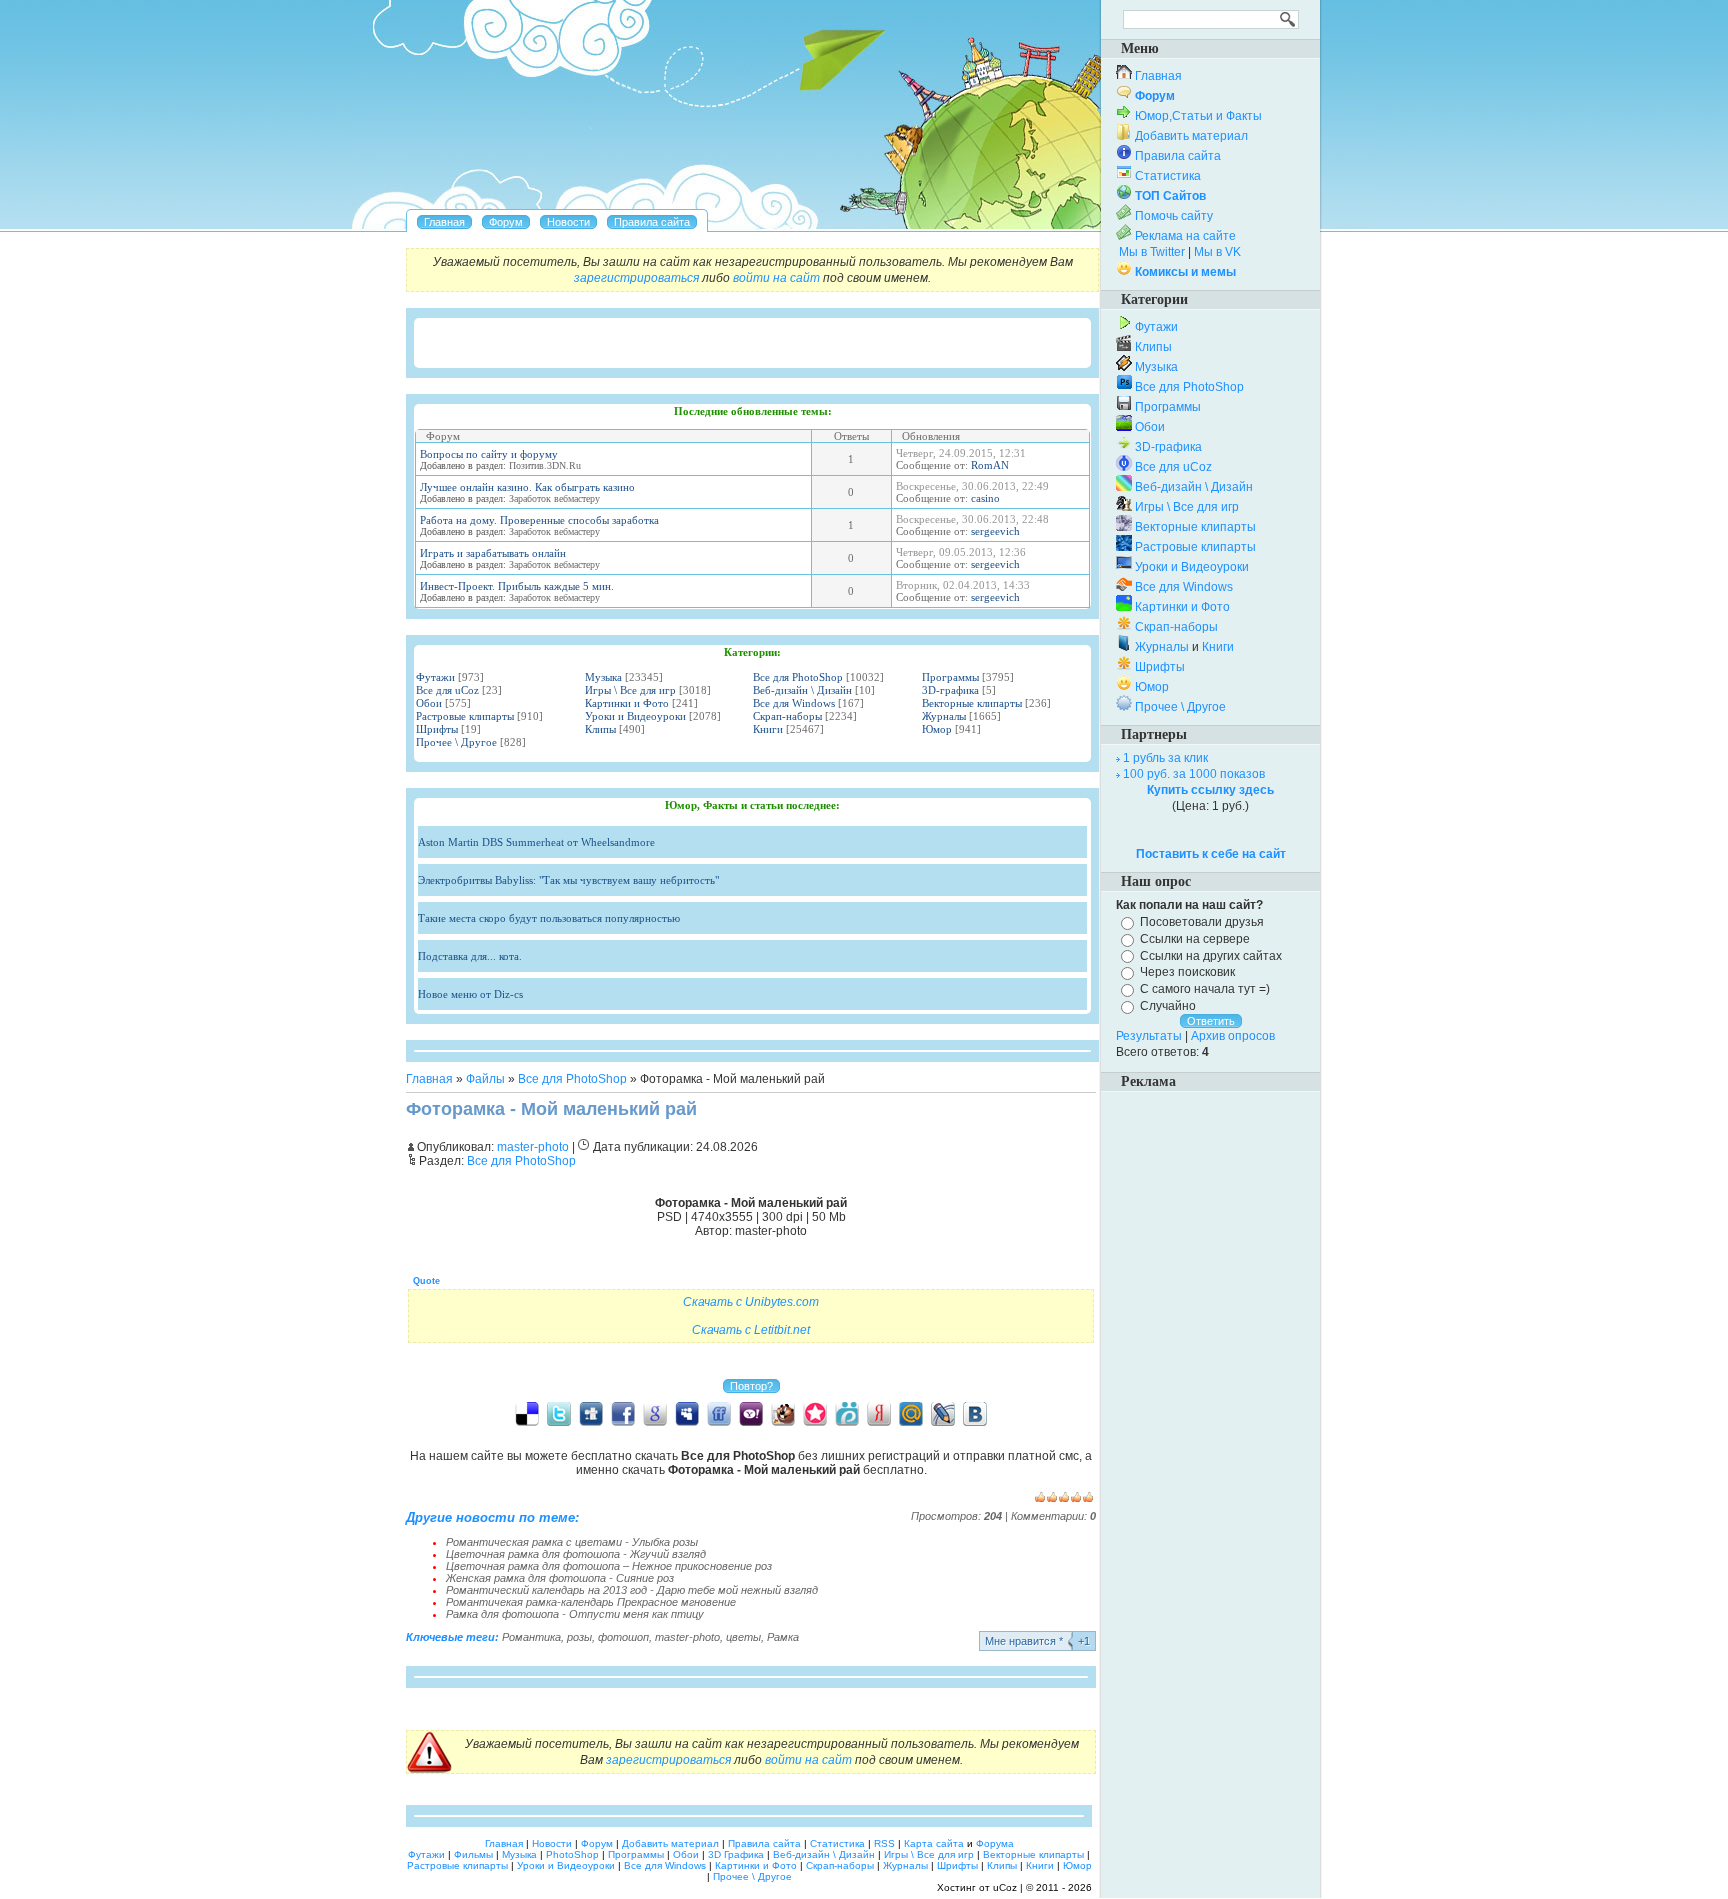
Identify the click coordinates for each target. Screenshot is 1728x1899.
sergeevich (995, 531)
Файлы (485, 1079)
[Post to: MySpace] (687, 1413)
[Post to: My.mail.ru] (911, 1413)
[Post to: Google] (655, 1413)
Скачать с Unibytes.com (751, 1302)
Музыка (603, 677)
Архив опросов (1233, 1036)
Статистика (1168, 176)
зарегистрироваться (636, 278)
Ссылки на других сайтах (1211, 955)
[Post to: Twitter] (559, 1413)
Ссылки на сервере (1195, 939)
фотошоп (623, 1637)
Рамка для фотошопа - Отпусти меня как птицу (575, 1614)
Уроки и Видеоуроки (635, 716)
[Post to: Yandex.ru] (879, 1413)
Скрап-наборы (787, 716)
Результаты (1149, 1036)
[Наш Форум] (506, 222)
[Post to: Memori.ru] (815, 1413)
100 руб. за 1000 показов (1194, 774)
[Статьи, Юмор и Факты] (568, 222)
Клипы (600, 729)
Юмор (937, 729)
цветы (743, 1637)
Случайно (1168, 1006)
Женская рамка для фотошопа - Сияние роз (560, 1578)
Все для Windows (794, 703)
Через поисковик (1187, 972)
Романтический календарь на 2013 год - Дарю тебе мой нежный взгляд (632, 1590)
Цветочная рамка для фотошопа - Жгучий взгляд (576, 1554)
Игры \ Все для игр (630, 690)
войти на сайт (776, 278)
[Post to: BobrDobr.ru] (783, 1413)
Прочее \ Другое (456, 742)
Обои (429, 703)
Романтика (531, 1637)
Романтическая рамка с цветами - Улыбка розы (572, 1542)
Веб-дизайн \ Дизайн (802, 690)
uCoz (1005, 1887)
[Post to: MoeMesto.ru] (847, 1413)
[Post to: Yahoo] (751, 1413)
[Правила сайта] (652, 222)
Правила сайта (1178, 156)
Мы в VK (1217, 252)
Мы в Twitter (1152, 252)
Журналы (944, 716)
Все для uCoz (447, 690)
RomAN (990, 465)
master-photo (687, 1637)
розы (579, 1637)
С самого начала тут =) (1205, 989)
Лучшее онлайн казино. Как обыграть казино (527, 487)
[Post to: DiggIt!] (591, 1413)
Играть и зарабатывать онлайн (493, 553)
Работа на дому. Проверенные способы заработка (539, 520)
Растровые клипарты (465, 716)
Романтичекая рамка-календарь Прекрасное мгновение (591, 1602)
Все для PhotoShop (798, 677)
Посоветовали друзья (1202, 922)
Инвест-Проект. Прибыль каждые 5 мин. (517, 586)
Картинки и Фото (627, 703)
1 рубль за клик (1165, 758)
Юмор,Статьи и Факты (1198, 116)
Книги (768, 729)
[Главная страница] (444, 222)
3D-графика (950, 690)
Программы (950, 677)
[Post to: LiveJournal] (943, 1413)
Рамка (783, 1637)
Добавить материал (1191, 136)
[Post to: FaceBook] (623, 1413)
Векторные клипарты (972, 703)
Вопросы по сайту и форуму (489, 454)
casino (985, 498)
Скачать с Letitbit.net (751, 1330)
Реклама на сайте (1185, 236)
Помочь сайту (1174, 216)
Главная (429, 1079)
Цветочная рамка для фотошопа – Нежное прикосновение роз (609, 1566)
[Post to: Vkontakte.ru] (975, 1413)
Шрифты (437, 729)
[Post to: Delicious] (527, 1413)
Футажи (435, 677)
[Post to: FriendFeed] (719, 1413)
